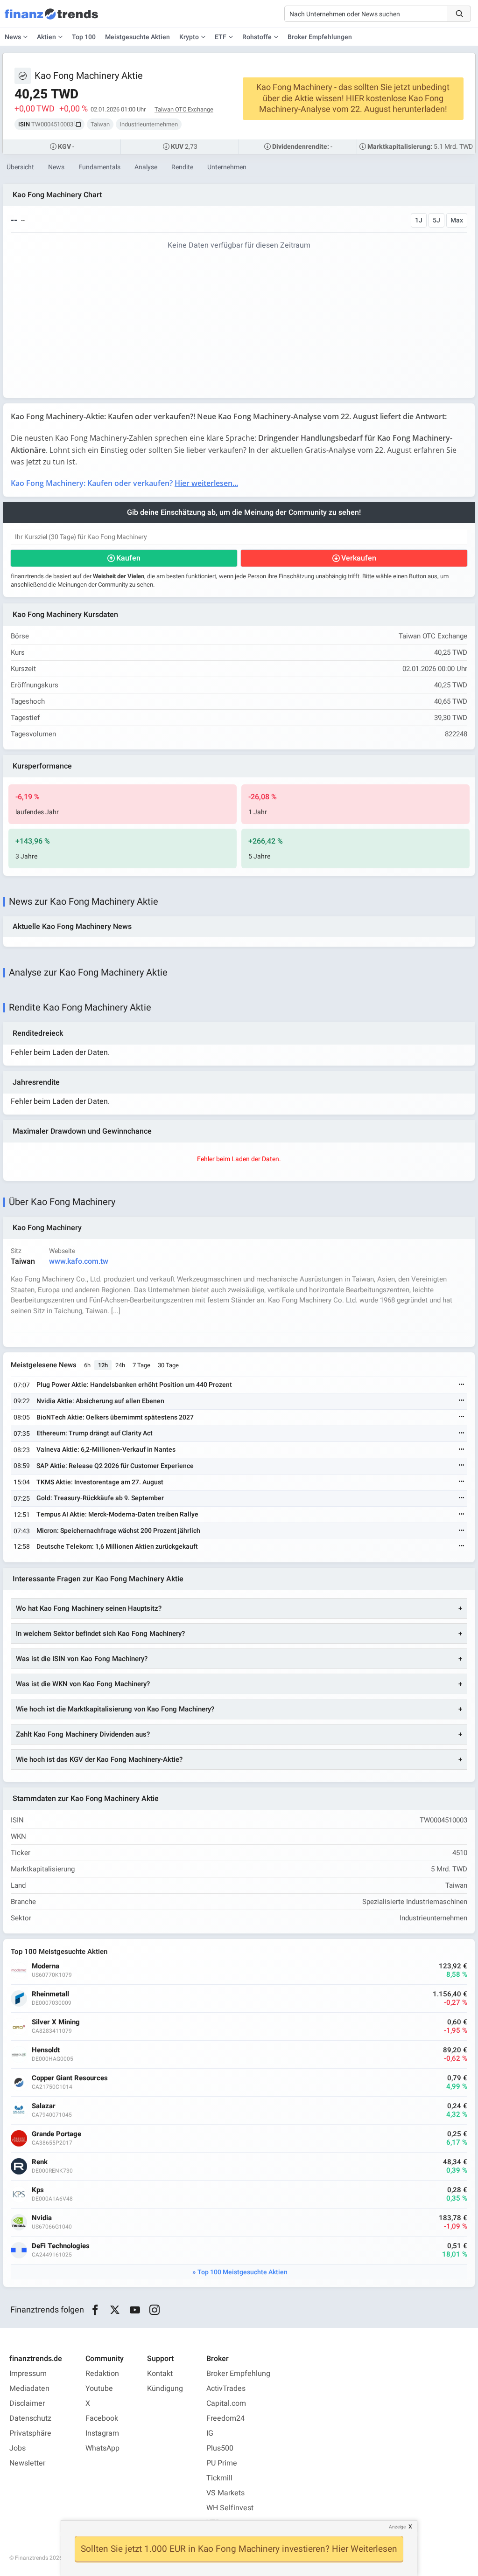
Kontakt (160, 2374)
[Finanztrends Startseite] (51, 19)
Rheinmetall (50, 1994)
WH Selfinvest (230, 2508)
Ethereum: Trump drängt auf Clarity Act (95, 1433)
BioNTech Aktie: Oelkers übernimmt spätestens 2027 (115, 1417)
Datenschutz (30, 2418)
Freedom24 (225, 2418)
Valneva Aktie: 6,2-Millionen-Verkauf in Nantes (106, 1450)
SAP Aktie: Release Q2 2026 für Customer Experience (115, 1466)
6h (87, 1365)
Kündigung (165, 2389)
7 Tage (141, 1365)
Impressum (28, 2374)
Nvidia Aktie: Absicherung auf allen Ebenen (100, 1401)
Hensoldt (46, 2050)
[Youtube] (135, 2310)
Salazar (44, 2106)
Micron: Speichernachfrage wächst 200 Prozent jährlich (118, 1531)
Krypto (189, 37)
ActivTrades (226, 2389)
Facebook (102, 2418)
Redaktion (102, 2374)
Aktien (46, 37)
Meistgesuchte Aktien (137, 37)
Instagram (102, 2433)
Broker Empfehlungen (320, 37)
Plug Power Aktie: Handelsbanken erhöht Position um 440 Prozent (134, 1385)
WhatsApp (102, 2448)
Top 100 (84, 37)
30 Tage (168, 1365)
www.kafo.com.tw (79, 1261)
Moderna (46, 1966)
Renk (40, 2162)
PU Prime (222, 2463)
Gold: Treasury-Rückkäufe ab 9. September (100, 1498)
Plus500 (220, 2448)
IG (210, 2433)
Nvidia (42, 2218)
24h (120, 1365)
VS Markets (225, 2493)
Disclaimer (27, 2403)
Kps (38, 2190)
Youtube (99, 2389)
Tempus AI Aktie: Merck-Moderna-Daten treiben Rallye (117, 1514)
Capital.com (226, 2403)
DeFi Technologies (61, 2246)
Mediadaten (29, 2389)
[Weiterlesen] (462, 1385)
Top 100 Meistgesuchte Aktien (243, 2272)
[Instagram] (155, 2310)
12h (103, 1365)
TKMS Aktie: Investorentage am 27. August (100, 1482)
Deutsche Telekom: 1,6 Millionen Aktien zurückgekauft (117, 1547)
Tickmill (219, 2478)
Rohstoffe (257, 37)
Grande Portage (56, 2134)
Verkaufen (359, 558)
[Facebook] (95, 2310)
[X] (115, 2310)
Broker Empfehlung (238, 2374)
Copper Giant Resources (70, 2078)
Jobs (18, 2448)
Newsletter (27, 2463)
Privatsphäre (30, 2433)
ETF (221, 37)
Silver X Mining (56, 2022)
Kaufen (128, 558)
